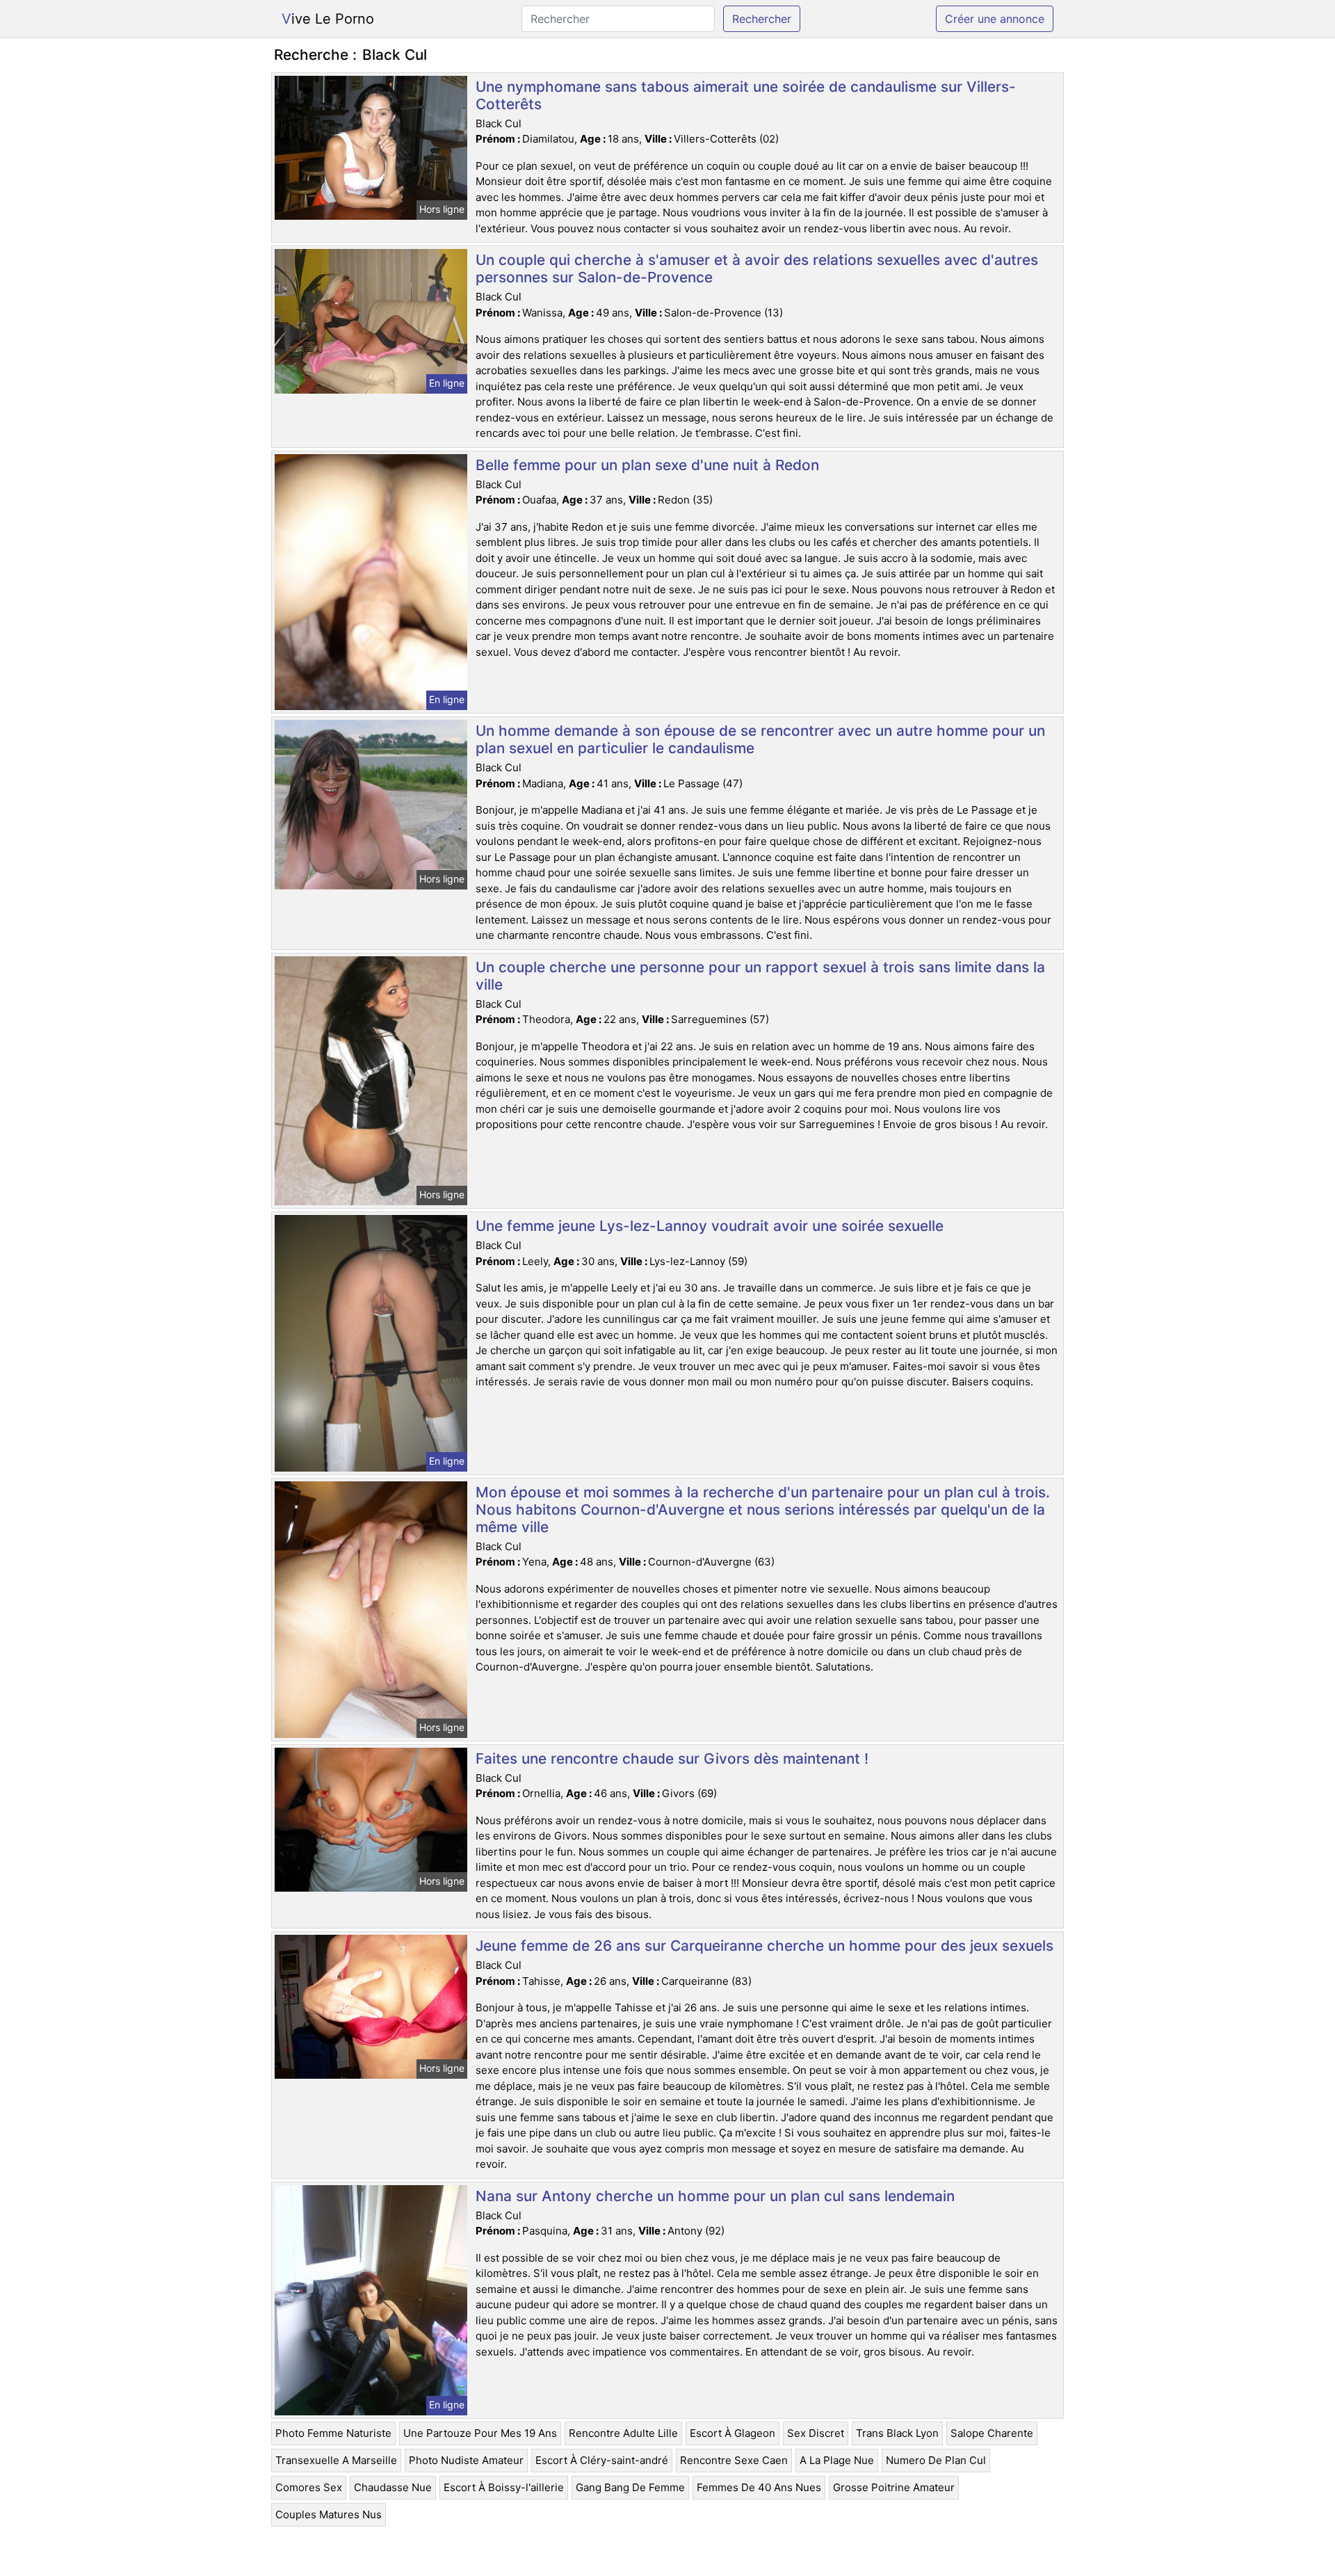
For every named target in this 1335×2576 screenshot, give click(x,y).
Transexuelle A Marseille (336, 2460)
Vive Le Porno (328, 19)
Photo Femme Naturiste (333, 2433)
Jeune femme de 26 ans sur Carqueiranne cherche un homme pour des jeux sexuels (764, 1946)
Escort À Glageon (733, 2433)
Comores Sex (309, 2487)
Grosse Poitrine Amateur (894, 2487)
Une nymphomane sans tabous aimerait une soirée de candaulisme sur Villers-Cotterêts (746, 95)
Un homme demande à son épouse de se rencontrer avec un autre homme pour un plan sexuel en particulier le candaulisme (760, 739)
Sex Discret (816, 2433)
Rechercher (762, 19)
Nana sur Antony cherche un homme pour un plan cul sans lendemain (715, 2196)
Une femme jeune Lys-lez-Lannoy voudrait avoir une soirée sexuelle (710, 1226)
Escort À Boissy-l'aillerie (504, 2487)
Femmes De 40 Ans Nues (759, 2487)
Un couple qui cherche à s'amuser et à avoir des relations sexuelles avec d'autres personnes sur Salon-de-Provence (757, 268)
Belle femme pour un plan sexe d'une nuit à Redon (647, 465)
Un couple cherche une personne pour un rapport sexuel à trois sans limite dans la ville (760, 976)
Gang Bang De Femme (630, 2487)
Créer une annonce (995, 19)
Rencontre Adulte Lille (623, 2433)
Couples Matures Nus (329, 2514)
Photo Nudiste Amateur (466, 2460)
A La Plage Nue (837, 2460)
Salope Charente (992, 2433)
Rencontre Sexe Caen (734, 2460)
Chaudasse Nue (393, 2487)
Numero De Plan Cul (936, 2460)
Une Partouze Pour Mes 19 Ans (480, 2433)
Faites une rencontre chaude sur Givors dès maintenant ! (672, 1758)
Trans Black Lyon (897, 2433)
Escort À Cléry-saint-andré (602, 2460)
